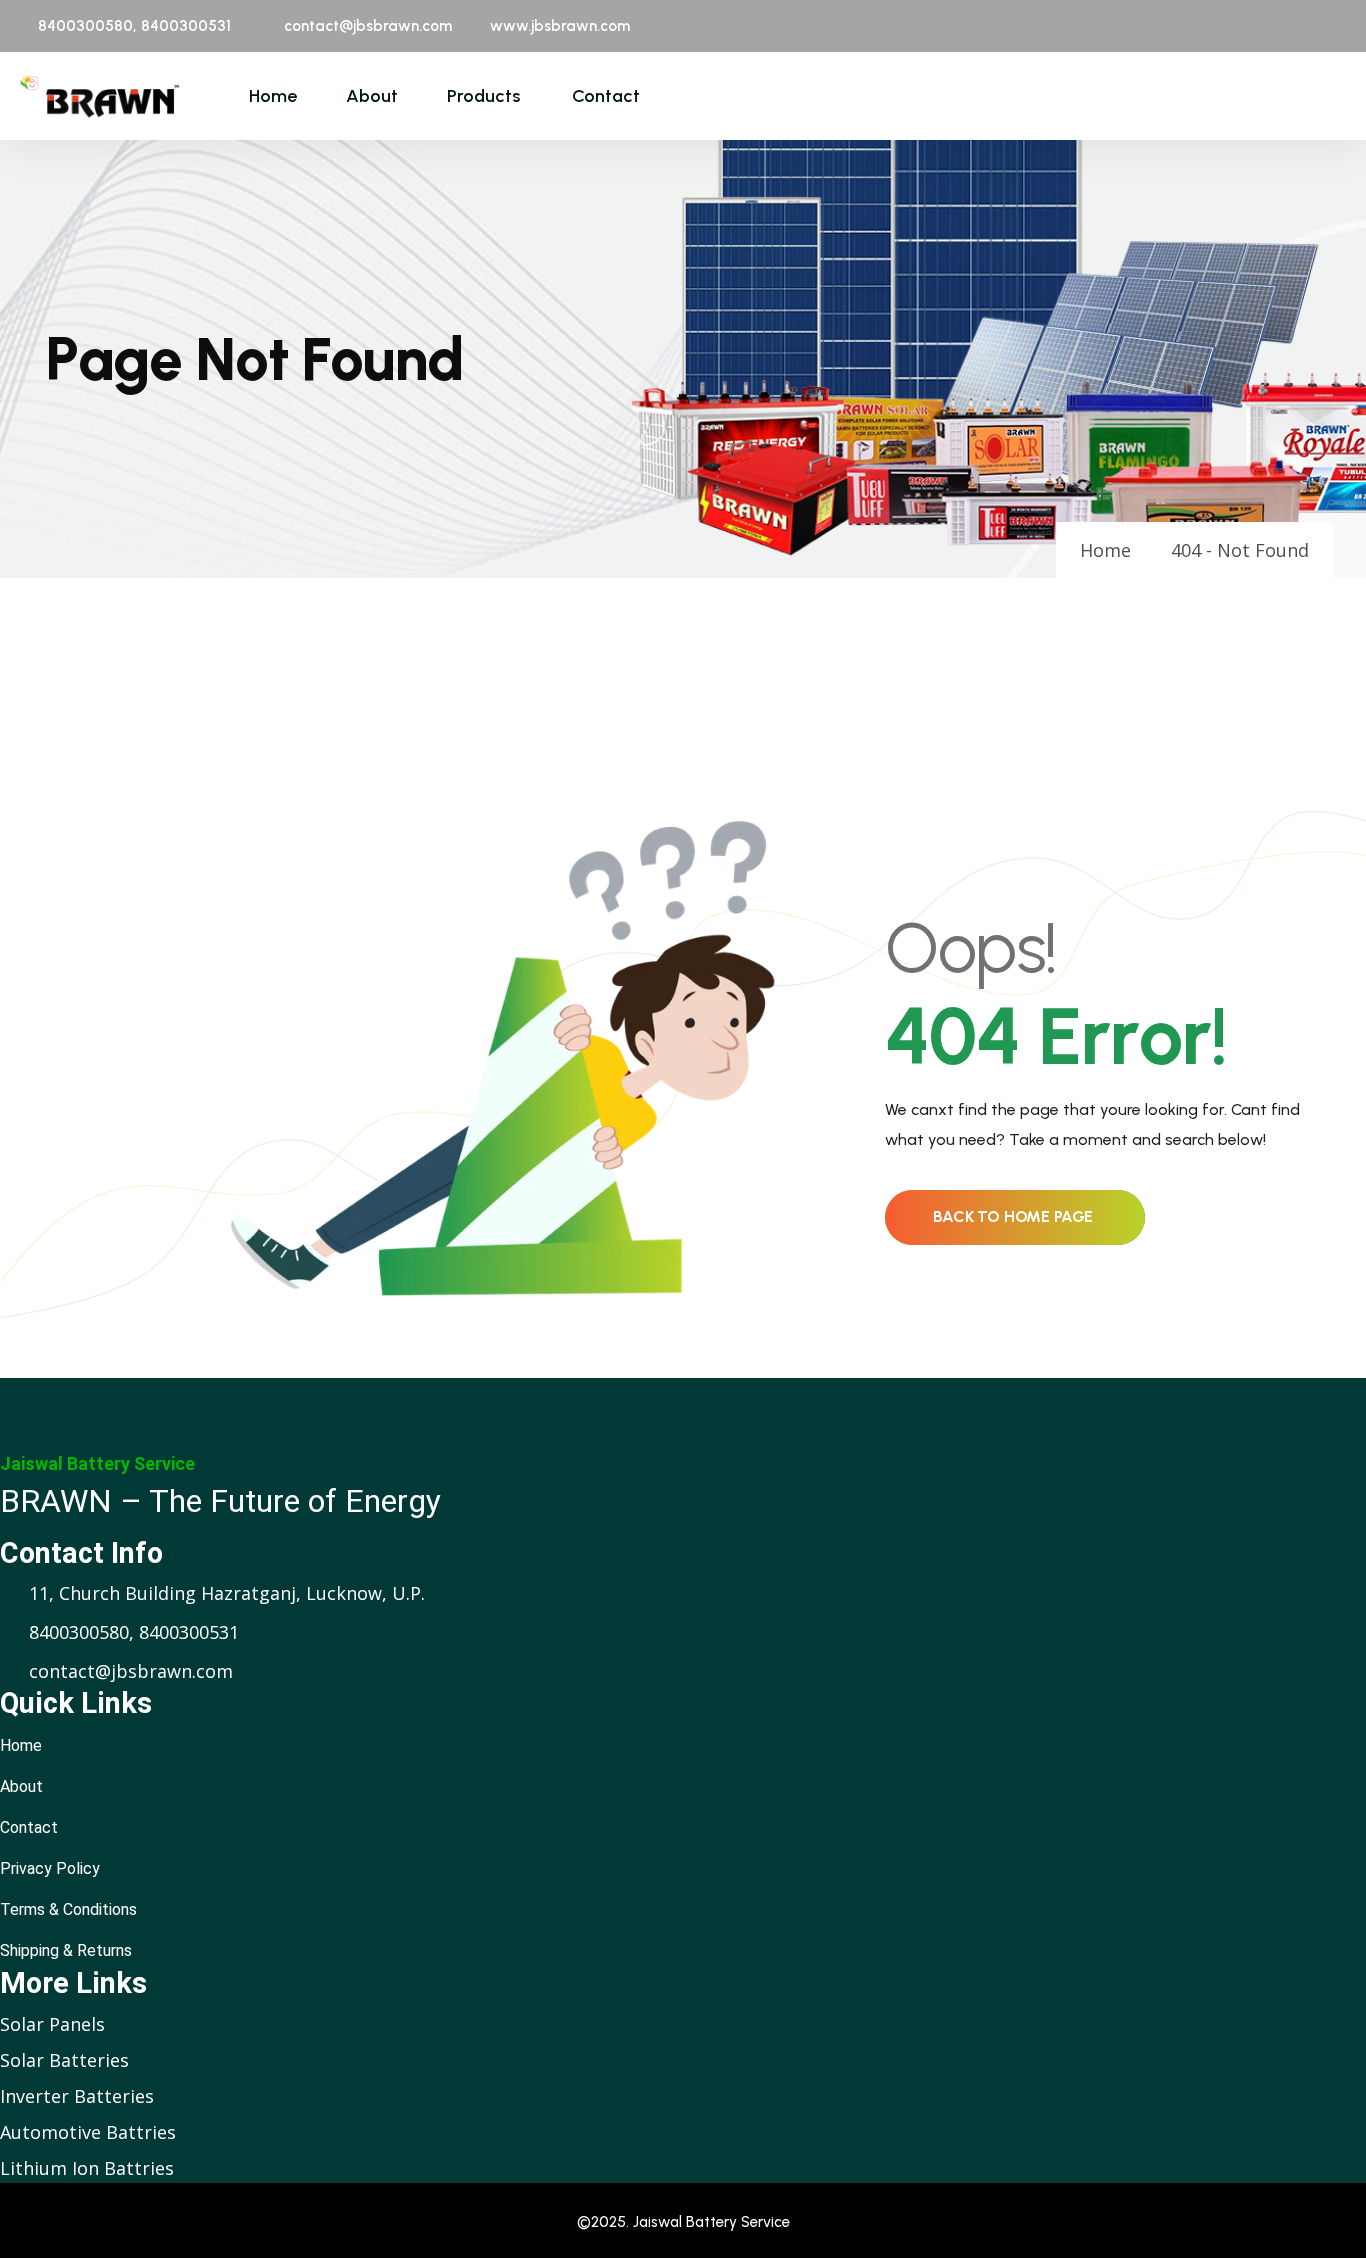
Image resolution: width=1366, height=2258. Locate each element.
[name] (99, 96)
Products (483, 96)
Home (273, 96)
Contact (606, 96)
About (372, 96)
